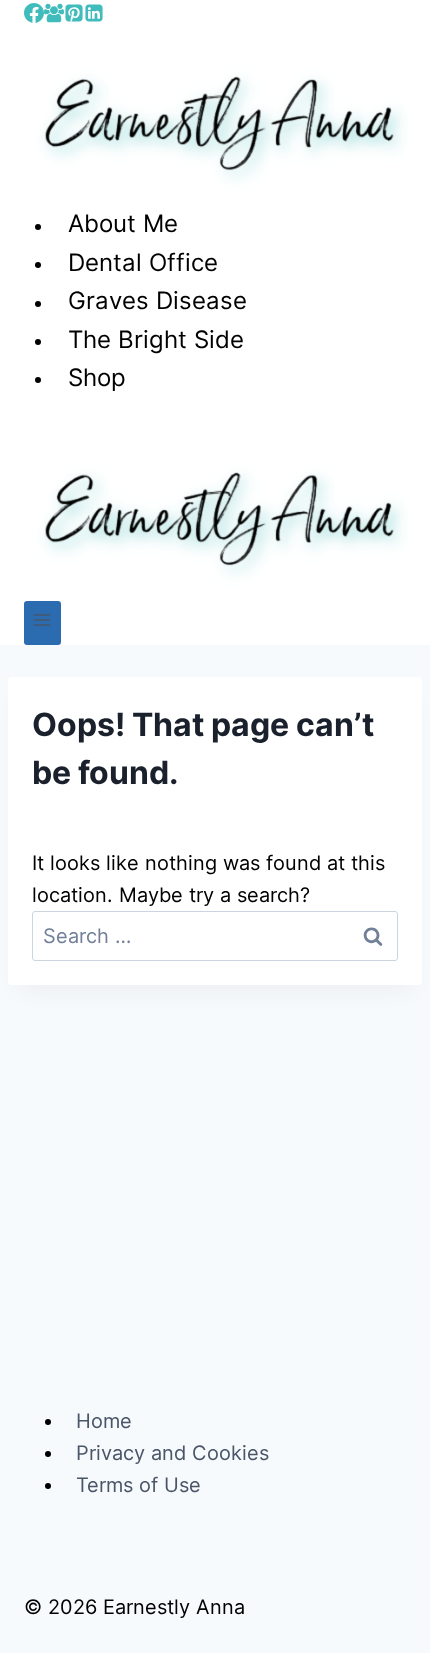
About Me (123, 224)
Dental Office (143, 262)
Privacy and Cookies (172, 1453)
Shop (97, 377)
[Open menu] (42, 622)
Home (104, 1421)
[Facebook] (34, 16)
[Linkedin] (94, 16)
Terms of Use (138, 1485)
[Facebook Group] (54, 16)
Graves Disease (157, 301)
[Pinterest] (74, 16)
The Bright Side (156, 339)
